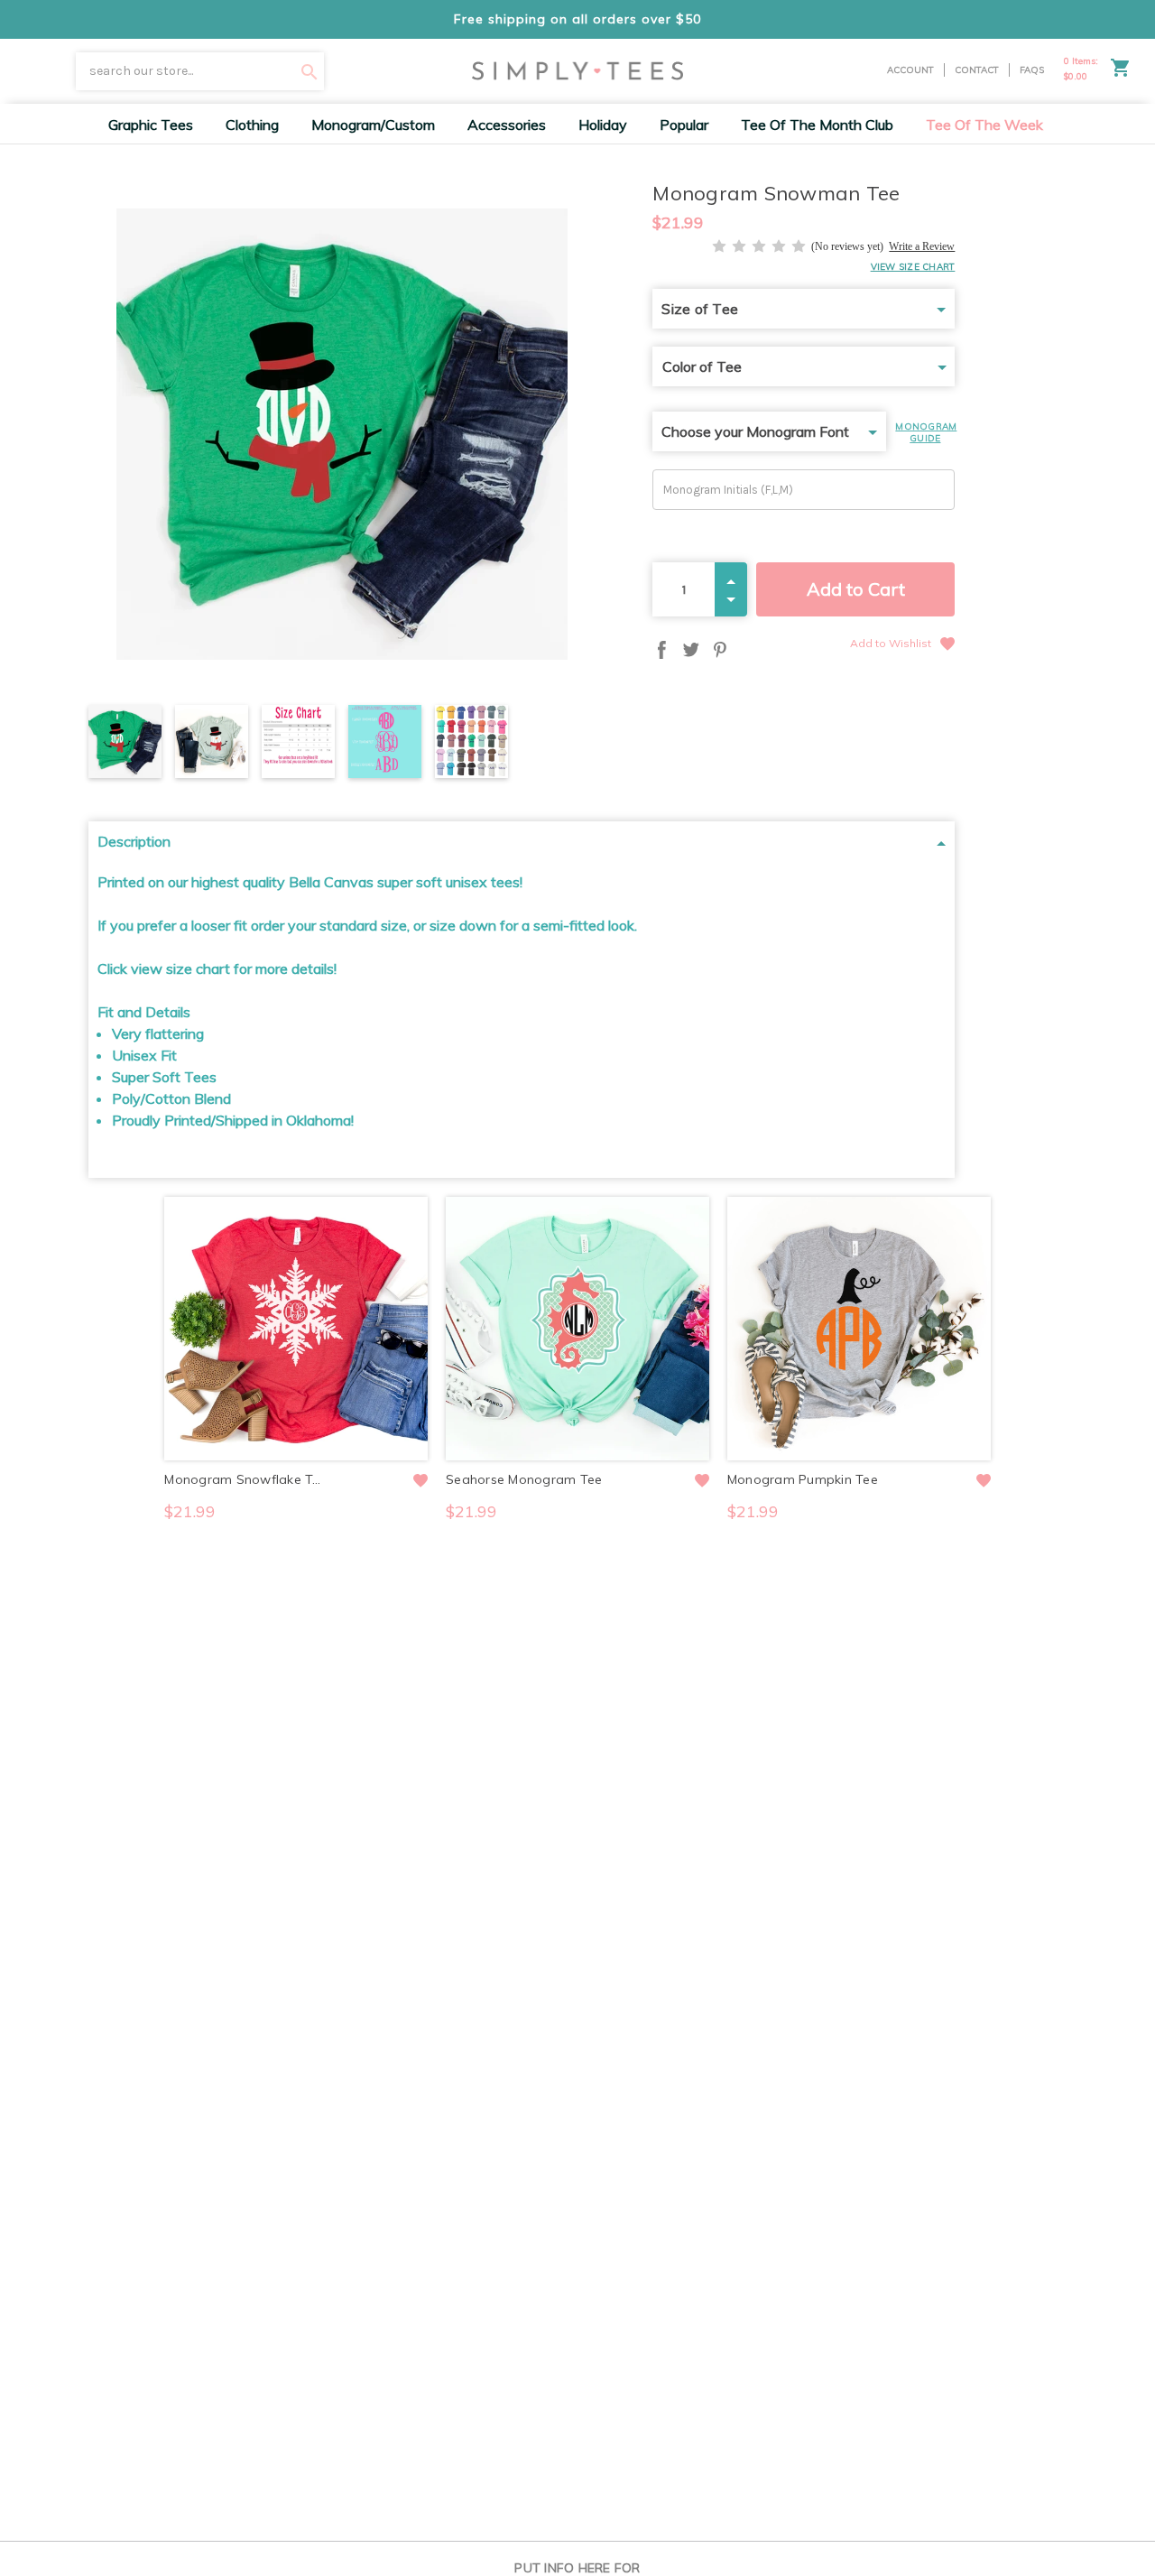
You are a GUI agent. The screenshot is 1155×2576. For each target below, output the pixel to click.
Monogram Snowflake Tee (245, 1479)
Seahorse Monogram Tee (524, 1479)
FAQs (1032, 70)
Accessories (507, 125)
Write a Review (922, 246)
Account (910, 70)
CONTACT (977, 70)
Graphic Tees (151, 125)
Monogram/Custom (373, 125)
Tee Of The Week (984, 125)
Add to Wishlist (891, 643)
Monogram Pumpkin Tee (803, 1479)
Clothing (252, 125)
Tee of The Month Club (817, 125)
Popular (684, 125)
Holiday (603, 125)
